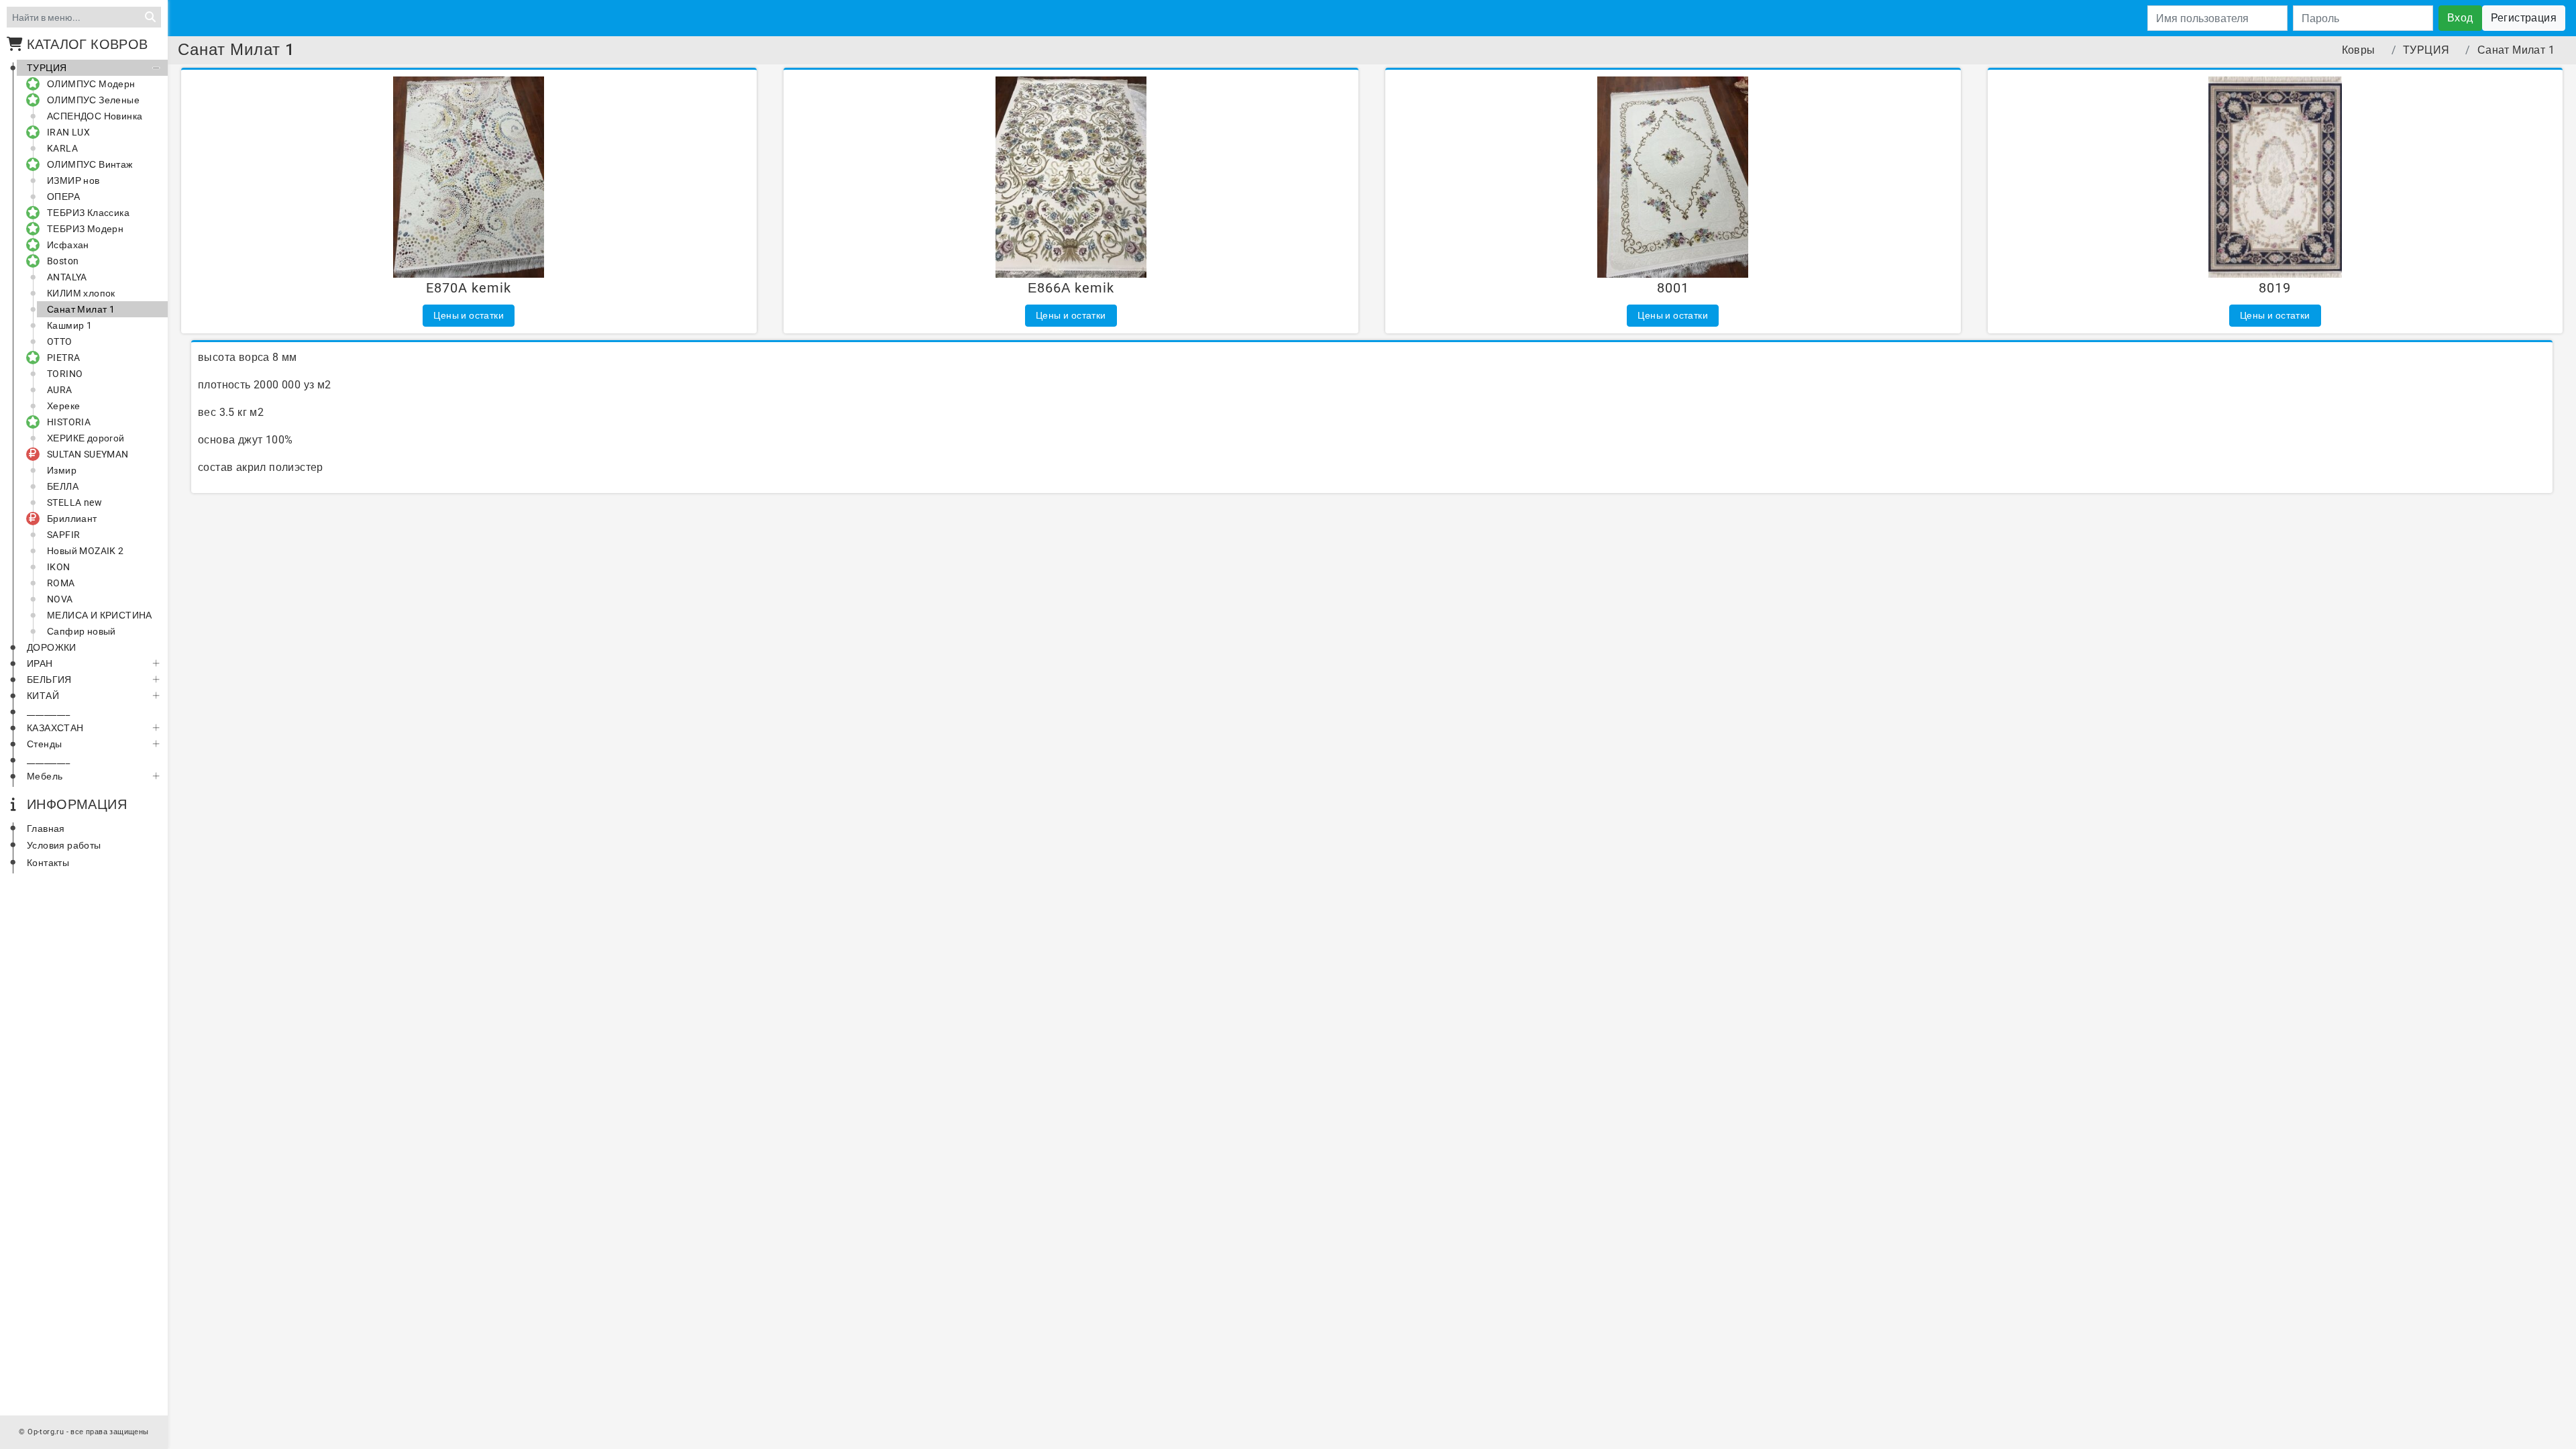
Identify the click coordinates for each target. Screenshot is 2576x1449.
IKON (59, 567)
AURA (60, 390)
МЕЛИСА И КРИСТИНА (100, 615)
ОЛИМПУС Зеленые (93, 100)
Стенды (44, 744)
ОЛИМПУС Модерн (91, 84)
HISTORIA (69, 422)
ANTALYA (67, 277)
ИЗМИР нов (73, 180)
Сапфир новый (82, 631)
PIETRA (63, 358)
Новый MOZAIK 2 (86, 551)
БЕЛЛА (63, 486)
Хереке (63, 406)
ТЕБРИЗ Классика (88, 213)
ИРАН (40, 663)
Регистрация (2524, 18)
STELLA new (74, 502)
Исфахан (68, 245)
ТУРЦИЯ (47, 68)
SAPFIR (63, 535)
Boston (63, 261)
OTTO (60, 341)
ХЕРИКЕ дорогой (86, 438)
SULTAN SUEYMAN (88, 454)
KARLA (62, 148)
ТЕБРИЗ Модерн (85, 229)
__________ (48, 712)
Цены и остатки (469, 315)
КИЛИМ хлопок (81, 293)
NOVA (60, 599)
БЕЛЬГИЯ (49, 680)
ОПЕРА (63, 197)
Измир (62, 470)
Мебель (45, 776)
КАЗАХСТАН (55, 728)
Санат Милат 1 (81, 309)
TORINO (65, 374)
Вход (2460, 18)
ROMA (61, 583)
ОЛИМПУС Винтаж (90, 164)
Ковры (2359, 50)
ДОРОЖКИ (52, 647)
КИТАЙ (43, 696)
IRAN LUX (68, 132)
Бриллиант (72, 519)
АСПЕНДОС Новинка (95, 116)
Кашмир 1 (69, 325)
